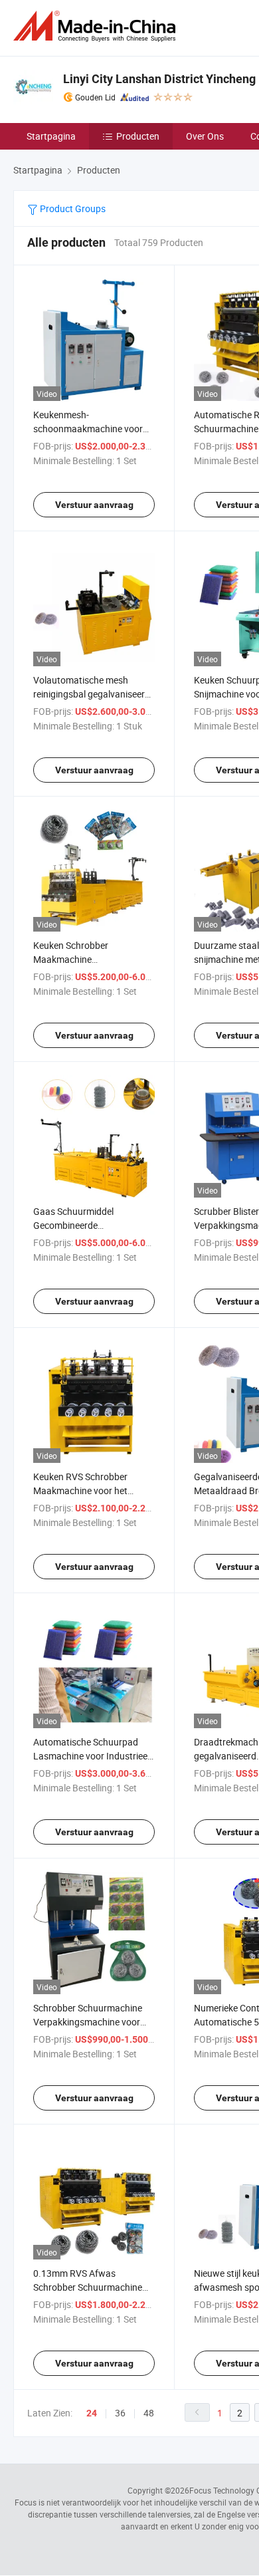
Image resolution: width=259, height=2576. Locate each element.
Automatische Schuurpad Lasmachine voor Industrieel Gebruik (91, 1756)
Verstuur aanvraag (94, 505)
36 (120, 2413)
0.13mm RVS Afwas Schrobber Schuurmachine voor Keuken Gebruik (88, 2287)
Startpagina (51, 136)
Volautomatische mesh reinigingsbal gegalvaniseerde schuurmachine (94, 694)
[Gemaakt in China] (97, 26)
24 (92, 2413)
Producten (138, 136)
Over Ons (205, 136)
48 (149, 2413)
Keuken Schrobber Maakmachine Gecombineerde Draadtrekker (93, 959)
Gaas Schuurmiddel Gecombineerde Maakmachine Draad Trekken (93, 1225)
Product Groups (72, 208)
